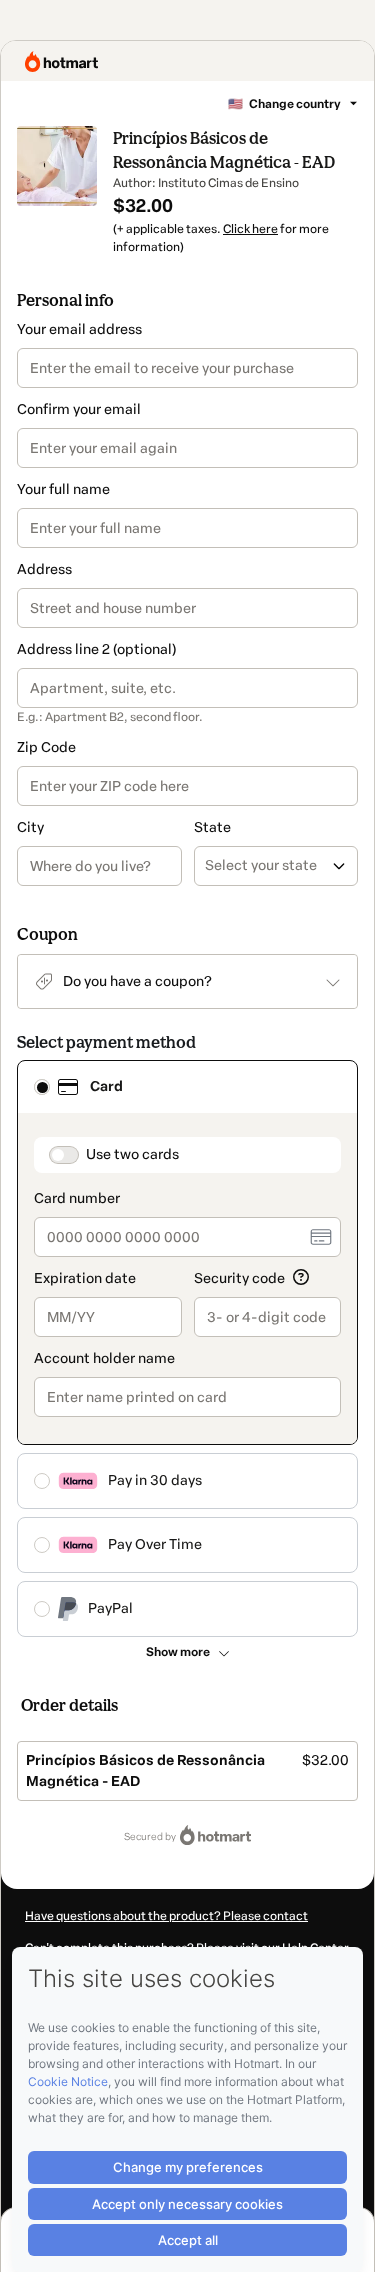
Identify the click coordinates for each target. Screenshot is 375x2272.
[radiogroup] (187, 1348)
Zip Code (46, 747)
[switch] (64, 1155)
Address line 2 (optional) (96, 649)
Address (44, 569)
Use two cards (132, 1154)
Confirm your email (79, 409)
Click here (250, 229)
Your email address (79, 329)
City (30, 827)
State (212, 827)
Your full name (63, 489)
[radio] (42, 1087)
